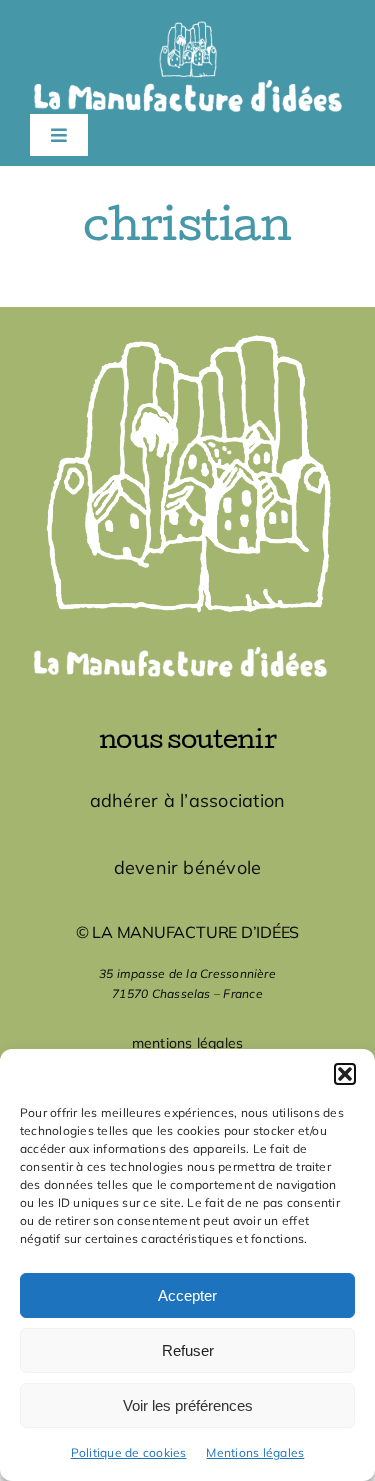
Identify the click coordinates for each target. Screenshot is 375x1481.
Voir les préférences (188, 1405)
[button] (345, 1074)
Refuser (188, 1350)
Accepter (187, 1295)
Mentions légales (255, 1452)
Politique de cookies (129, 1452)
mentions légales (188, 1043)
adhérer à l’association (188, 800)
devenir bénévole (188, 867)
